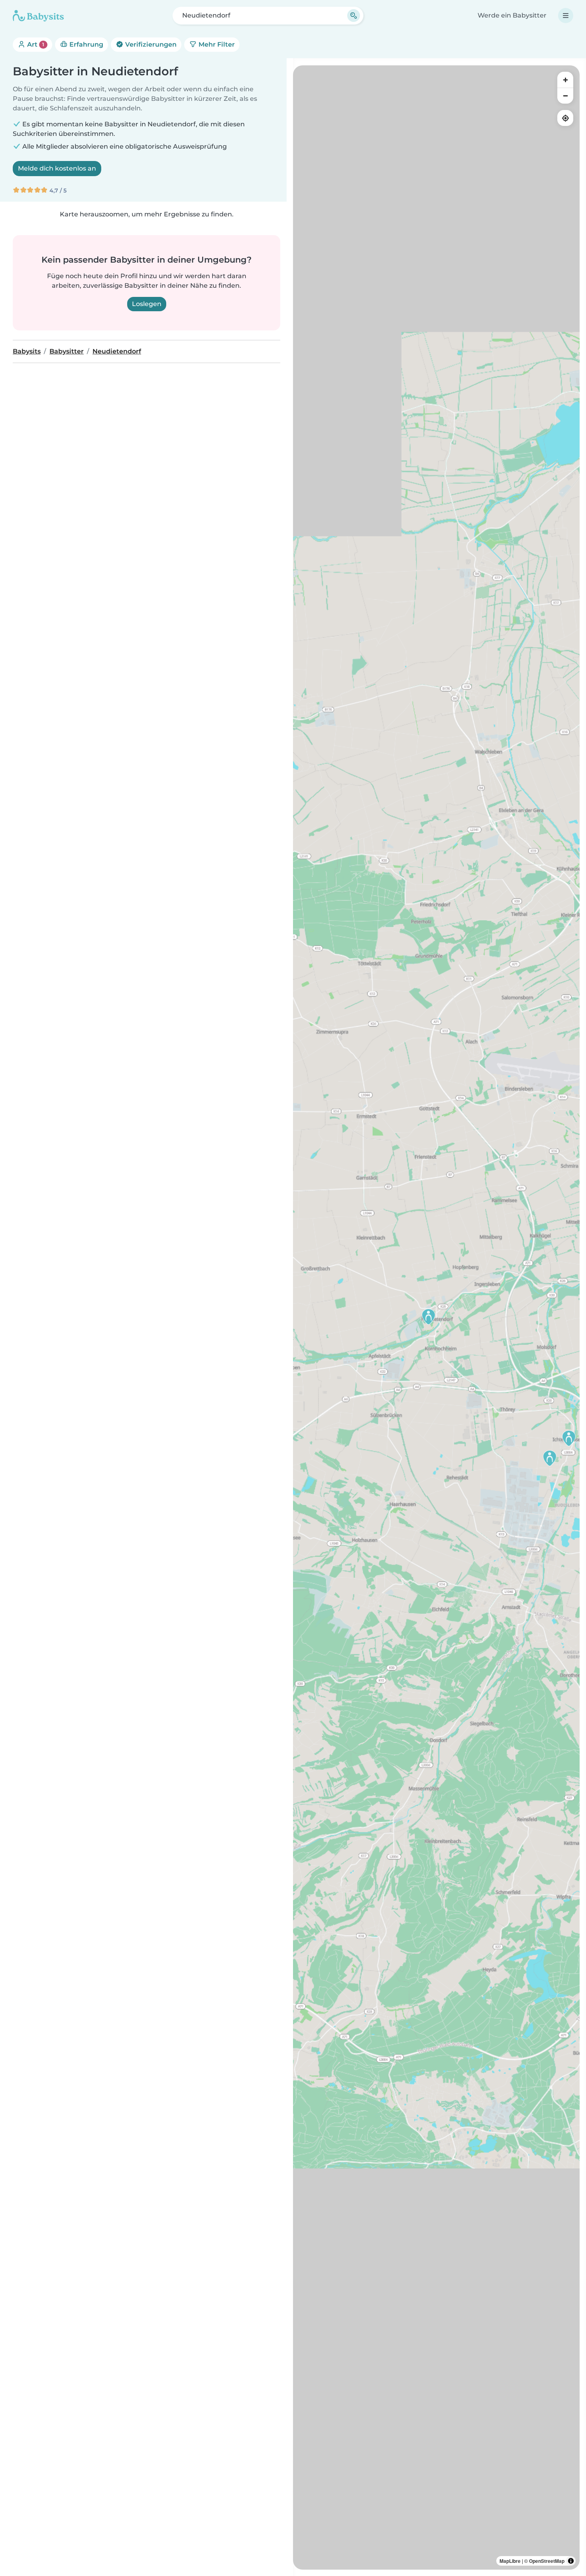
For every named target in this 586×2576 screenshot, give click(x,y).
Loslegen (147, 304)
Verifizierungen (150, 44)
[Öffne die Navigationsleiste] (566, 16)
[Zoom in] (565, 80)
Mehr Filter (216, 44)
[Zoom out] (565, 96)
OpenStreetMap (547, 2561)
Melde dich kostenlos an (57, 168)
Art (35, 44)
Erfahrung (86, 44)
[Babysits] (38, 16)
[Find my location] (565, 118)
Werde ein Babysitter (512, 15)
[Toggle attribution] (571, 2561)
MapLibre (510, 2561)
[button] (550, 1458)
